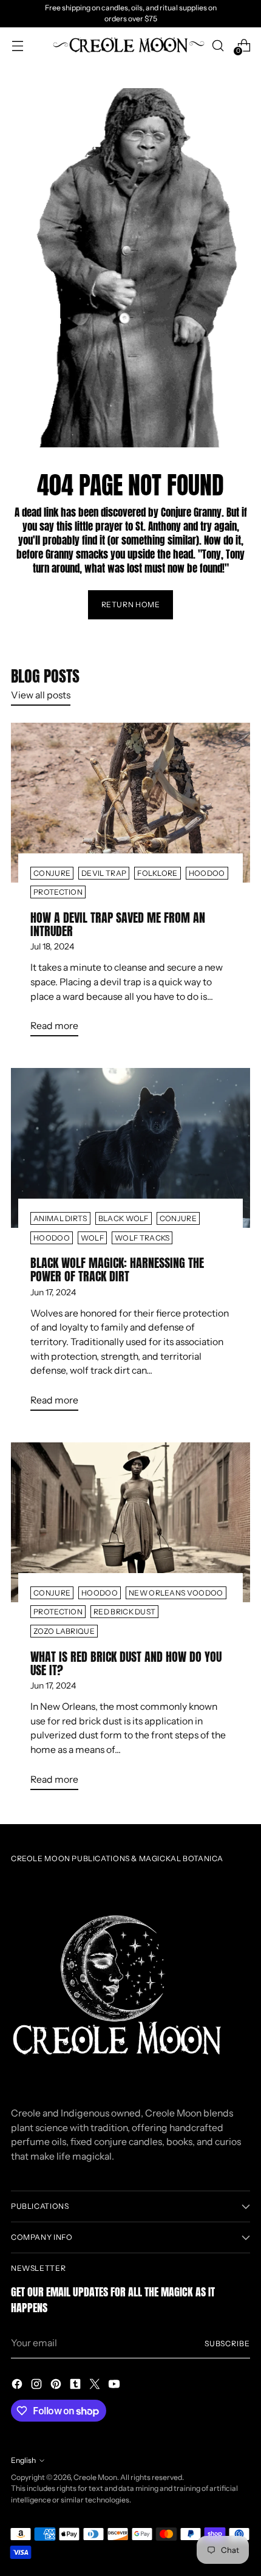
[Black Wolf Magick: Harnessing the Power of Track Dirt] (130, 1148)
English (23, 2460)
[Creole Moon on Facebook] (18, 2386)
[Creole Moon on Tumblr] (76, 2386)
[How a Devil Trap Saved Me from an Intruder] (130, 803)
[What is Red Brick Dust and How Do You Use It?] (130, 1522)
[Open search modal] (218, 45)
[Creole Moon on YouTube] (115, 2386)
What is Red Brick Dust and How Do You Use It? (126, 1663)
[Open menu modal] (17, 45)
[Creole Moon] (129, 46)
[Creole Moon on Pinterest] (57, 2386)
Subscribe (227, 2344)
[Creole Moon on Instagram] (38, 2386)
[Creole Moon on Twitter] (96, 2386)
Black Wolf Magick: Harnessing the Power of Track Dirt (117, 1269)
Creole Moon (95, 2477)
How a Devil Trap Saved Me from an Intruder (118, 924)
